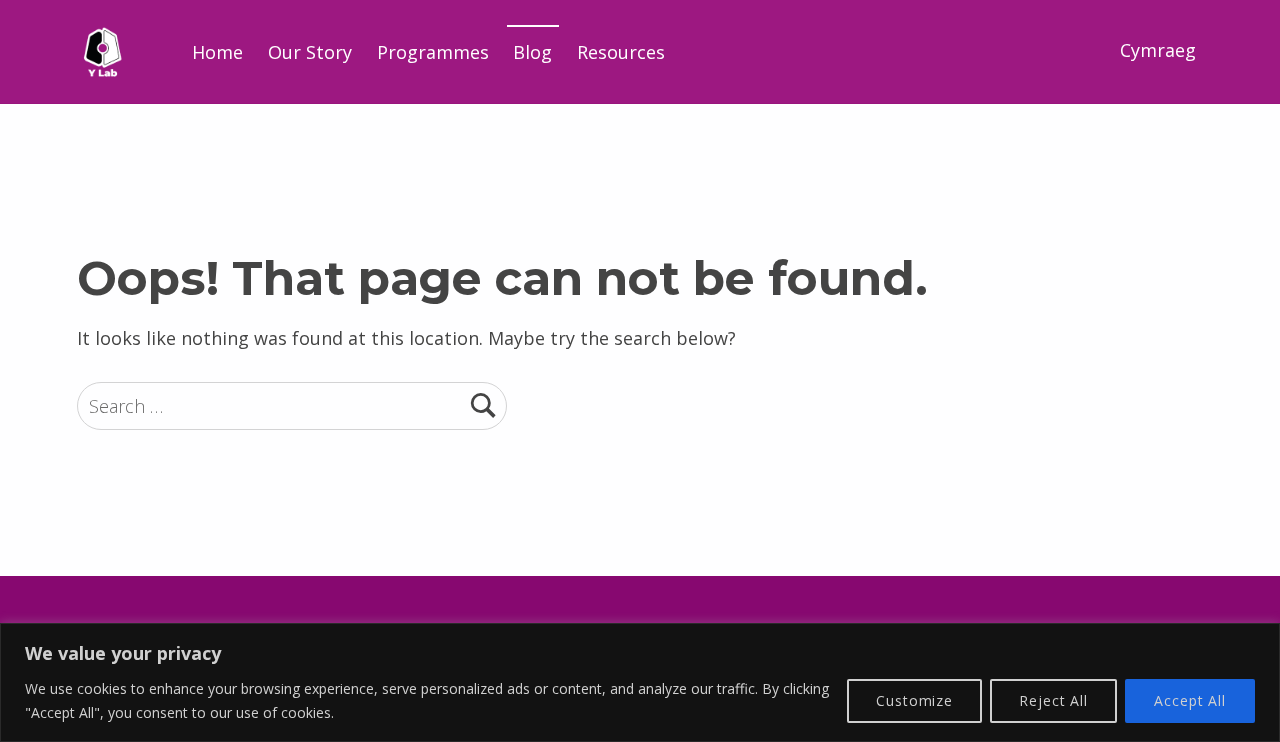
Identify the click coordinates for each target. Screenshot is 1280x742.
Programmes (433, 52)
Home (217, 52)
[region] (640, 682)
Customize (914, 700)
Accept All (1190, 700)
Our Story (310, 52)
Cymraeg (1158, 50)
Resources (621, 52)
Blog (532, 52)
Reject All (1053, 700)
